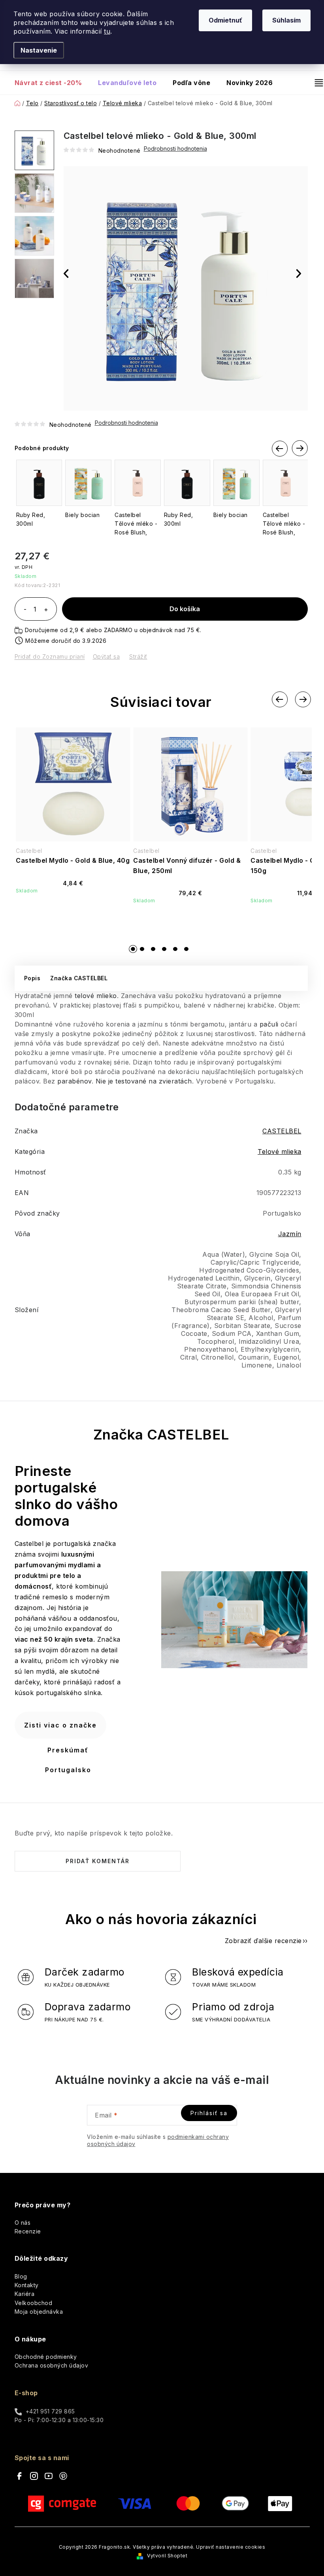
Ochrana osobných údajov (52, 2365)
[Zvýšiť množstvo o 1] (46, 610)
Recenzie (28, 2231)
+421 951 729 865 (50, 2411)
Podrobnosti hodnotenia (126, 423)
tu (107, 31)
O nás (23, 2223)
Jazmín (290, 1234)
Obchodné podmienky (46, 2357)
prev (280, 450)
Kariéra (25, 2294)
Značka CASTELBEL (79, 978)
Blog (21, 2276)
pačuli (269, 1024)
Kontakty (27, 2285)
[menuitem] (52, 83)
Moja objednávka (39, 2312)
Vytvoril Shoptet (167, 2556)
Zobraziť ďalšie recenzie (263, 1941)
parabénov (74, 1081)
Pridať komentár (98, 1861)
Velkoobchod (34, 2303)
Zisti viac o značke (60, 1725)
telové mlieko (96, 996)
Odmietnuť (225, 20)
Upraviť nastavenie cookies (231, 2547)
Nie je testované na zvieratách (144, 1081)
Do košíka (185, 609)
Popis (32, 978)
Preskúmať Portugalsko (68, 1760)
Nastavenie (39, 50)
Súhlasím (286, 20)
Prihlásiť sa (209, 2113)
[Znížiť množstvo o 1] (25, 610)
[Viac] (316, 83)
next (300, 449)
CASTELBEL (282, 1131)
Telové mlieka (280, 1152)
